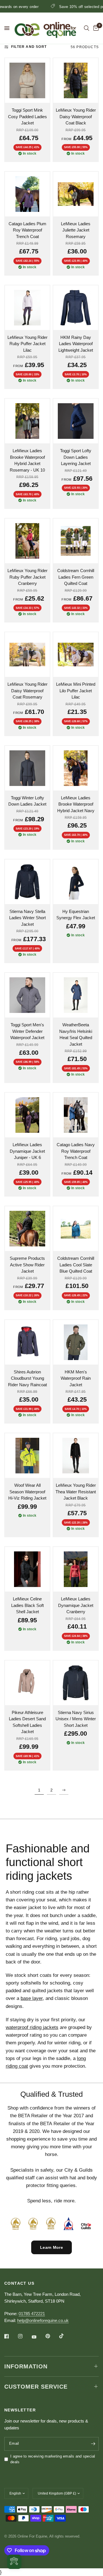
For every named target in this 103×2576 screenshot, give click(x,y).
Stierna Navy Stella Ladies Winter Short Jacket (27, 918)
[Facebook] (11, 2336)
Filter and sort (29, 47)
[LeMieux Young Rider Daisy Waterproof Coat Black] (76, 80)
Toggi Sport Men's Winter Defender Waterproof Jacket (27, 1031)
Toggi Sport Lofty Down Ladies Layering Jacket (76, 457)
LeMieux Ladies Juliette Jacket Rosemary (76, 230)
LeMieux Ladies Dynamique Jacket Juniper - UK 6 (27, 1151)
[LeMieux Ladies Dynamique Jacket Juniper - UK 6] (27, 1115)
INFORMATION (26, 2366)
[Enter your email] (93, 2444)
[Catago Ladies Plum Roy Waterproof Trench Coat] (27, 194)
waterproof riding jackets (32, 2027)
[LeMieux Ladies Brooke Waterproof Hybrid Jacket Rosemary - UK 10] (27, 421)
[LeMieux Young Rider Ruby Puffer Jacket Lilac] (27, 308)
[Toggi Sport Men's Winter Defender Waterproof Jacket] (27, 995)
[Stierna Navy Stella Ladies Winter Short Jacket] (27, 882)
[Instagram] (24, 2336)
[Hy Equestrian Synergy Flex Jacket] (76, 882)
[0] (95, 28)
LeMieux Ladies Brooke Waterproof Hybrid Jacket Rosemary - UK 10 (27, 460)
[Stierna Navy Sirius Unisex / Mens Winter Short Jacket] (76, 1683)
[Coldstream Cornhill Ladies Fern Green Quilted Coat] (76, 541)
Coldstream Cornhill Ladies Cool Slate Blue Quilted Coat (76, 1265)
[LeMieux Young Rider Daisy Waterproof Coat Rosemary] (27, 655)
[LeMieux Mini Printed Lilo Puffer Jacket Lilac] (76, 655)
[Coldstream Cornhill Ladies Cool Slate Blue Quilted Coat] (76, 1229)
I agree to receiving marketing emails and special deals (53, 2459)
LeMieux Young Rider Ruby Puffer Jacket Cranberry (27, 577)
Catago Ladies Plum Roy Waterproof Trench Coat (27, 230)
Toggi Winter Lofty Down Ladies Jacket (27, 801)
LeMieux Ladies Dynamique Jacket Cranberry (76, 1605)
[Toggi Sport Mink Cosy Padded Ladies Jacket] (27, 80)
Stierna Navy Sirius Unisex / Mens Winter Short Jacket (76, 1719)
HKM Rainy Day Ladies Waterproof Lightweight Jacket (76, 344)
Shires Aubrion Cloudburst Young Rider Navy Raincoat (27, 1378)
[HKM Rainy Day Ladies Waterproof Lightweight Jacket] (76, 308)
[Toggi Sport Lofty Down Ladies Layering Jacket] (76, 421)
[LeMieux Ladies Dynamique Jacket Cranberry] (76, 1569)
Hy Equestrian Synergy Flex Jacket (76, 915)
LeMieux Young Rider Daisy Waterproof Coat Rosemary (27, 691)
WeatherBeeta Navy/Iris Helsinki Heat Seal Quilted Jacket (76, 1034)
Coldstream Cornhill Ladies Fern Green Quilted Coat (76, 577)
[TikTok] (66, 2336)
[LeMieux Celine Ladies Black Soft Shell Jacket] (27, 1569)
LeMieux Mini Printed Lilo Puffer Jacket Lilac (76, 691)
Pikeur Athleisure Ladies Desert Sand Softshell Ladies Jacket (27, 1722)
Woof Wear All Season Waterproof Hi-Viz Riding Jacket (27, 1492)
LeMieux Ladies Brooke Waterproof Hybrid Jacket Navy (76, 804)
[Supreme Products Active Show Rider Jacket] (27, 1229)
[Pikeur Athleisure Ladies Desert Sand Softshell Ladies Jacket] (27, 1683)
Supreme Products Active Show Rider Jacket (27, 1265)
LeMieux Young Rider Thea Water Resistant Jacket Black (76, 1492)
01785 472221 (32, 2314)
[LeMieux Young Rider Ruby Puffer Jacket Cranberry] (27, 541)
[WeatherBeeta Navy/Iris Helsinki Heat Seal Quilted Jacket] (76, 995)
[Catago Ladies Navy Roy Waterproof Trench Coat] (76, 1115)
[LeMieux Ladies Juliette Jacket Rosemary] (76, 194)
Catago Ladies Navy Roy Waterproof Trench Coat (76, 1151)
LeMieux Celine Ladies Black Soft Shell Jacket (27, 1605)
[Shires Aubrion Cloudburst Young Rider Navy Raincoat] (27, 1342)
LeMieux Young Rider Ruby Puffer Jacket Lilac (27, 344)
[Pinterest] (52, 2336)
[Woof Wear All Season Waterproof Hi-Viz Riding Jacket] (27, 1456)
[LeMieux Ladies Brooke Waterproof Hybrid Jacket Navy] (76, 768)
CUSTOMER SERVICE (36, 2387)
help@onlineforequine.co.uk (43, 2320)
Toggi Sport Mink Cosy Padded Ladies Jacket (27, 116)
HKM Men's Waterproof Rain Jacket (76, 1378)
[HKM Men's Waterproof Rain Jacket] (76, 1342)
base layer (32, 1998)
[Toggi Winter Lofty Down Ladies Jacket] (27, 768)
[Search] (87, 28)
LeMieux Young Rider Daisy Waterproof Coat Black (76, 116)
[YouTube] (38, 2337)
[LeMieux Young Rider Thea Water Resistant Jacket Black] (76, 1456)
